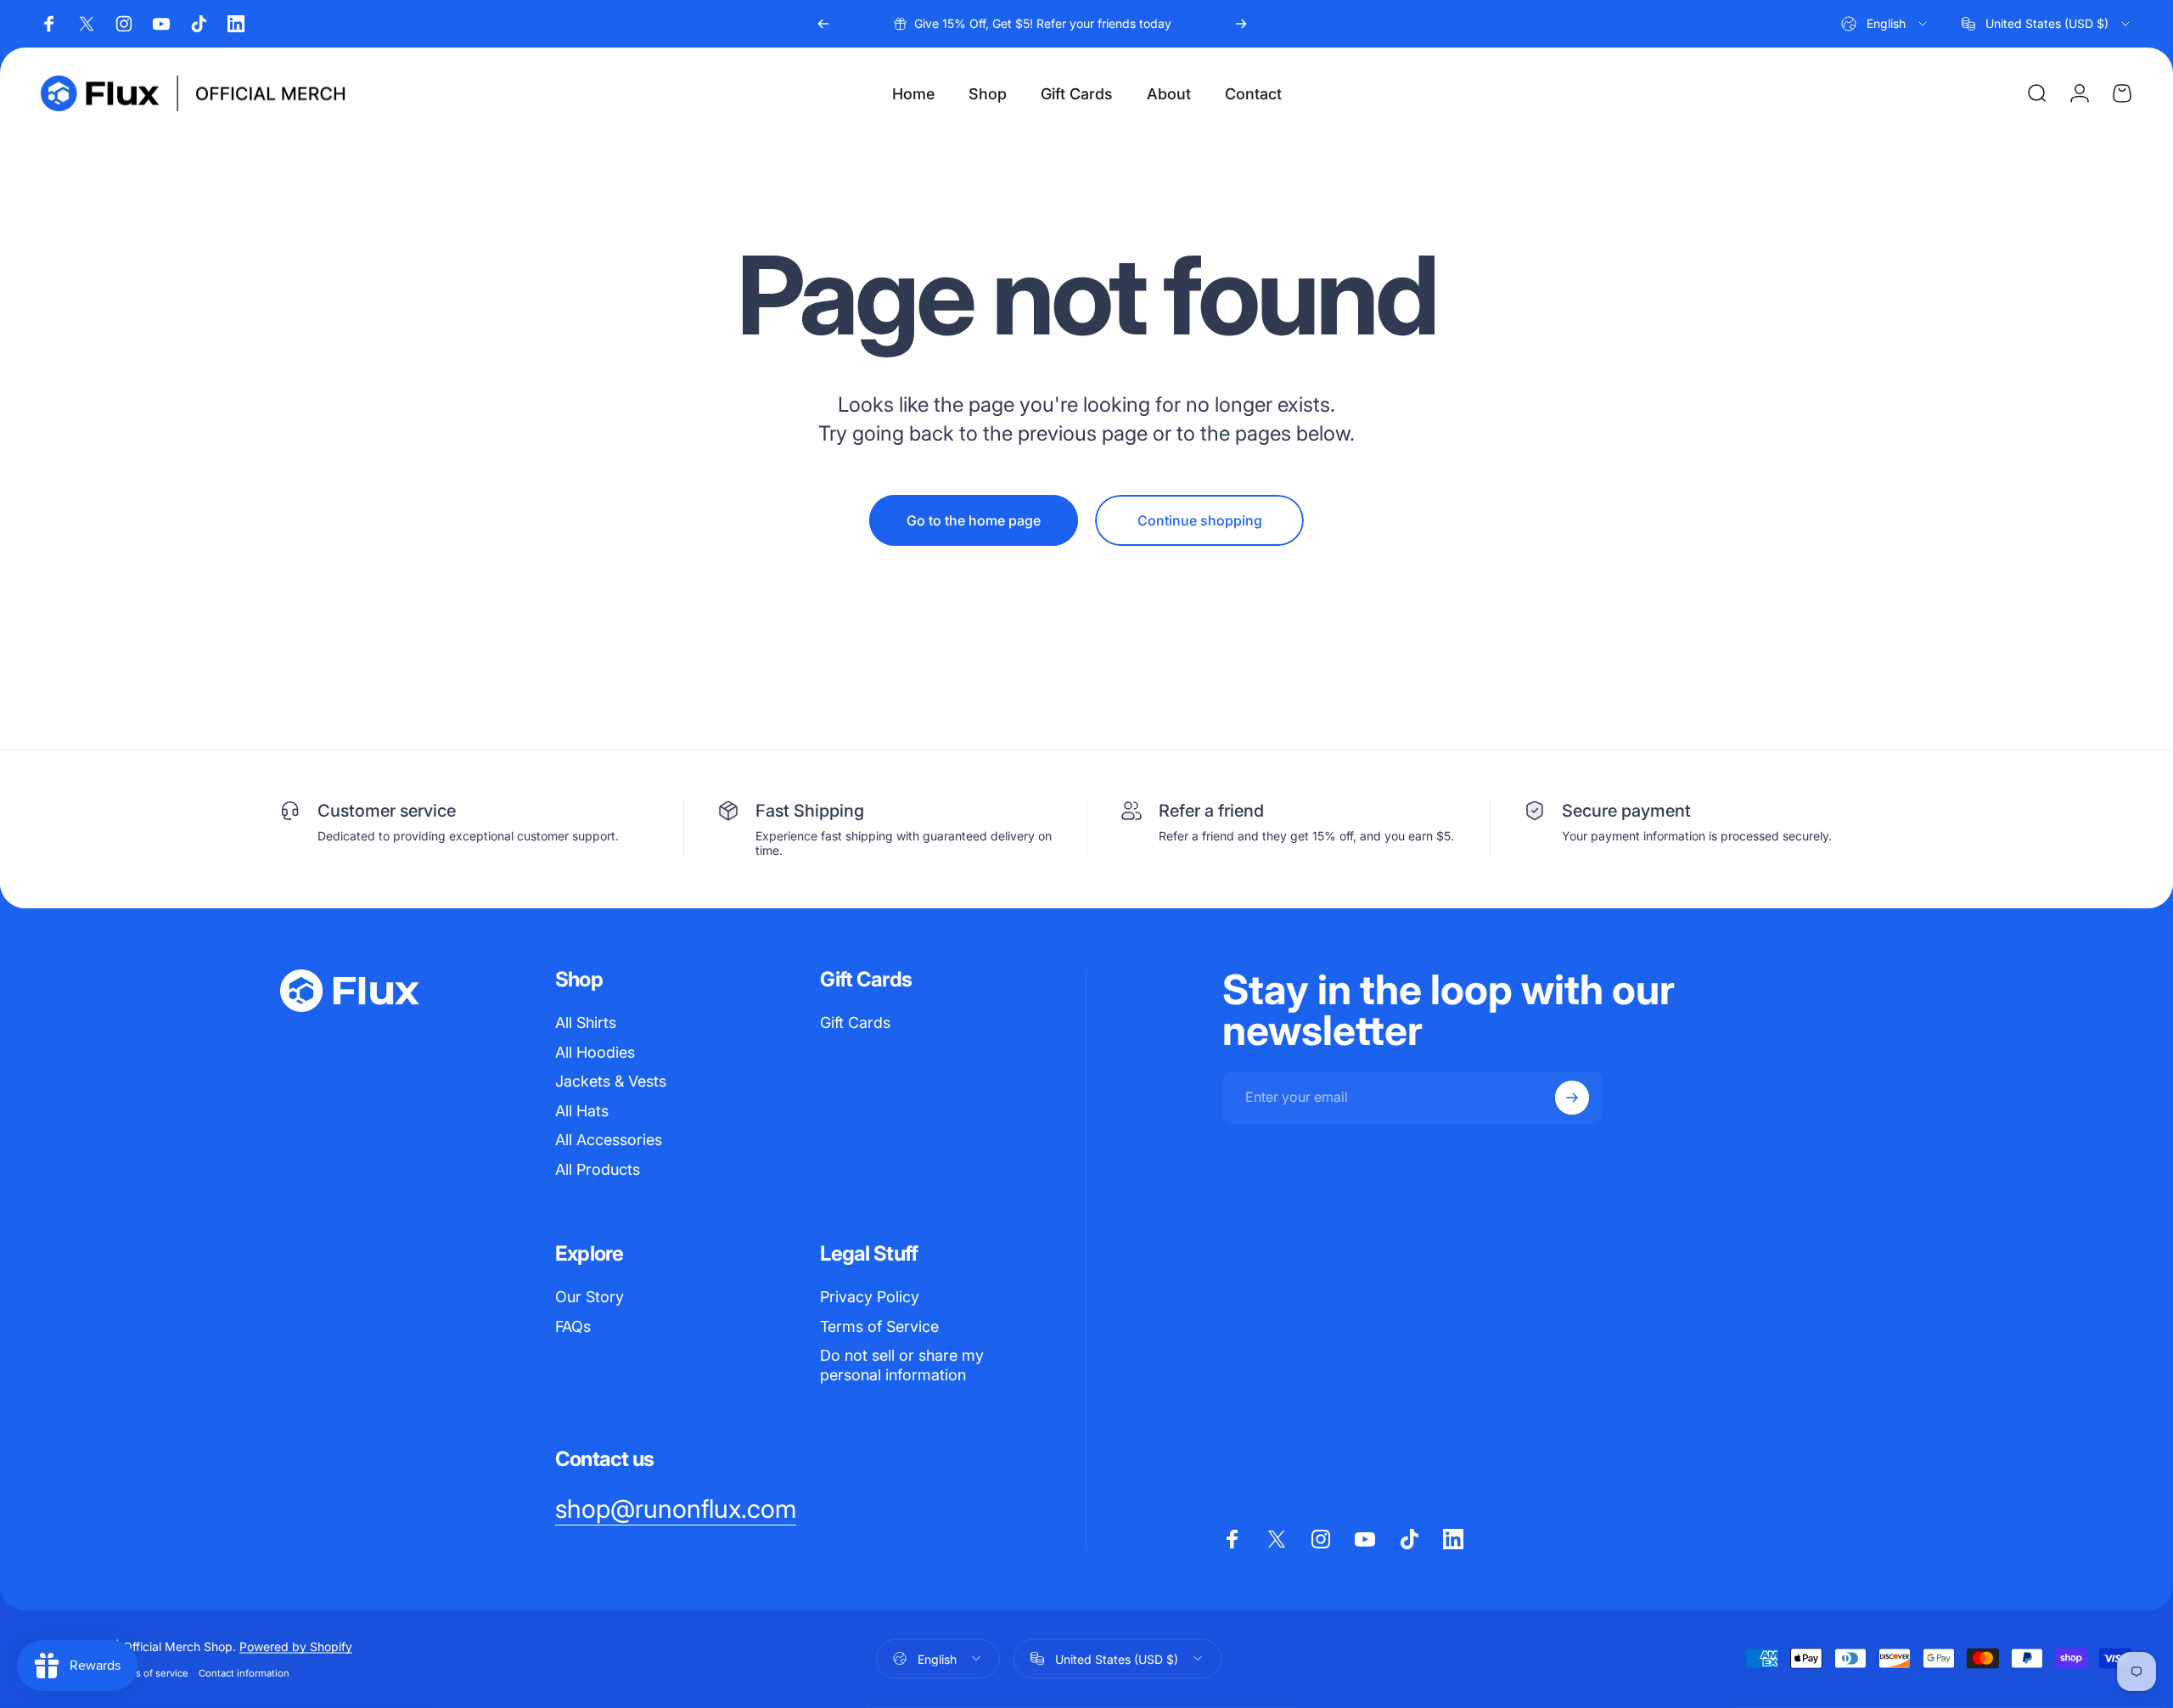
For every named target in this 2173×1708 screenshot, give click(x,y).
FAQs (573, 1326)
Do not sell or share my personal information (902, 1365)
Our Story (590, 1297)
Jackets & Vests (611, 1081)
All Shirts (586, 1023)
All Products (598, 1169)
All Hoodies (595, 1052)
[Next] (1241, 24)
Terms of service (151, 1672)
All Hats (582, 1111)
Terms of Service (879, 1326)
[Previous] (823, 24)
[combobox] (1885, 24)
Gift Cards (855, 1023)
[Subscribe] (1572, 1098)
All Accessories (609, 1140)
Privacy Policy (870, 1297)
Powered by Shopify (296, 1646)
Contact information (244, 1672)
